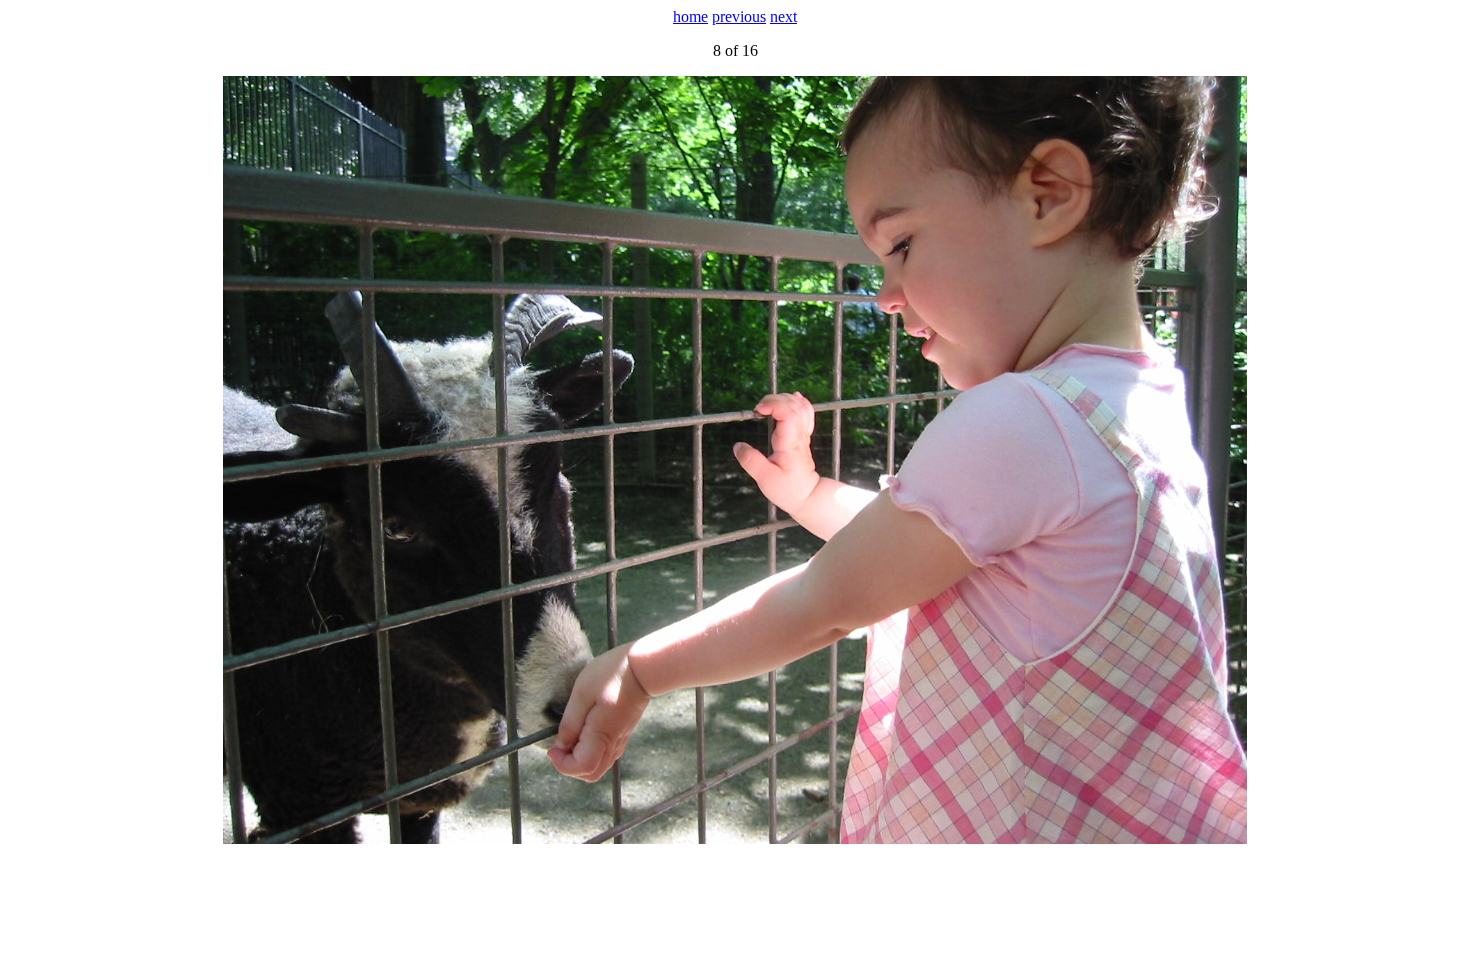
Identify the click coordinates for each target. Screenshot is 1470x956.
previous (739, 16)
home (690, 16)
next (783, 16)
